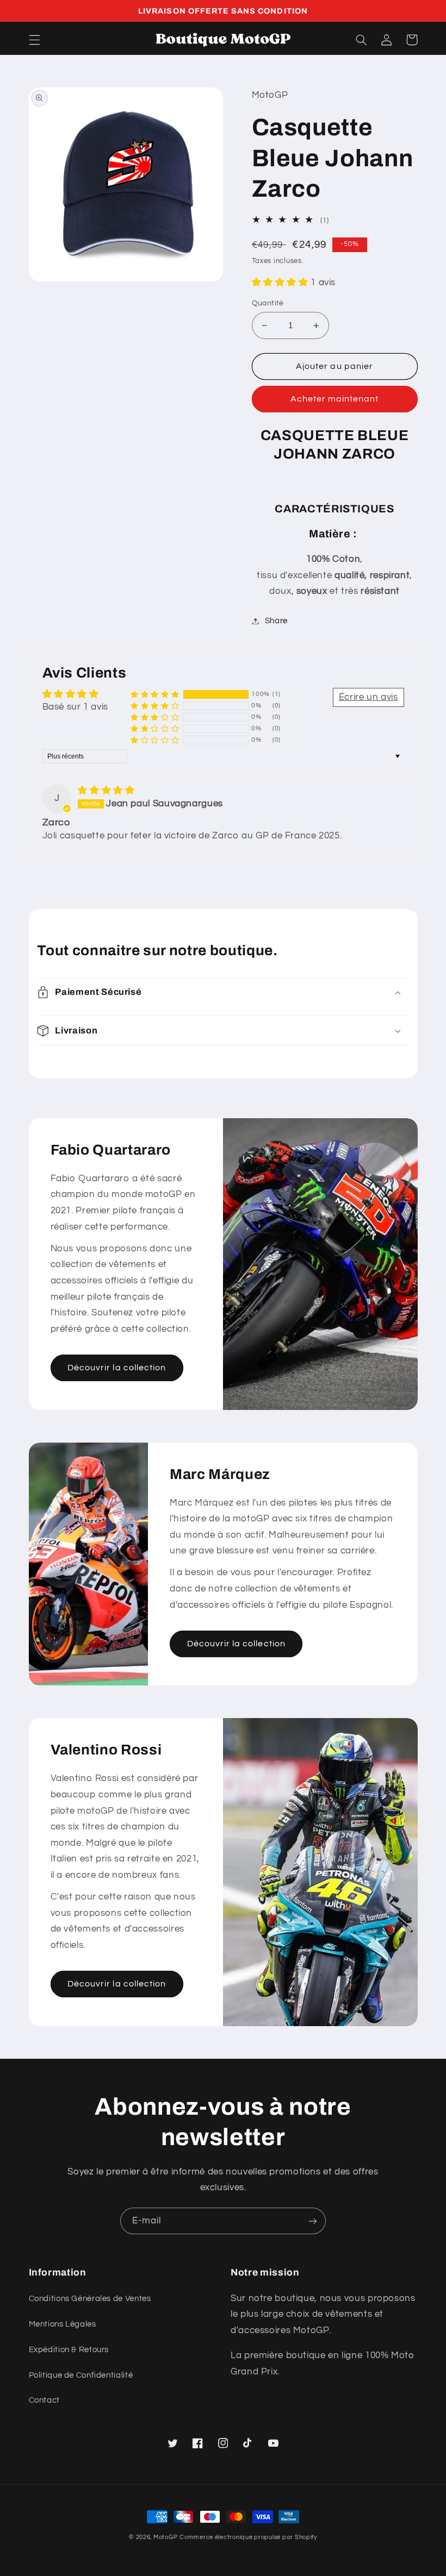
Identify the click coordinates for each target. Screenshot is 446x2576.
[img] (106, 791)
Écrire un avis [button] (368, 697)
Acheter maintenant (335, 399)
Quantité (268, 303)
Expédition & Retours (69, 2350)
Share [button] (276, 621)
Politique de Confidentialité (81, 2375)
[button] (34, 40)
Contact (44, 2400)
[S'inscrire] (313, 2221)
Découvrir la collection (117, 1368)
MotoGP (165, 2537)
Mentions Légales (63, 2324)
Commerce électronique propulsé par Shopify (248, 2537)
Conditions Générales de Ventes (90, 2299)
